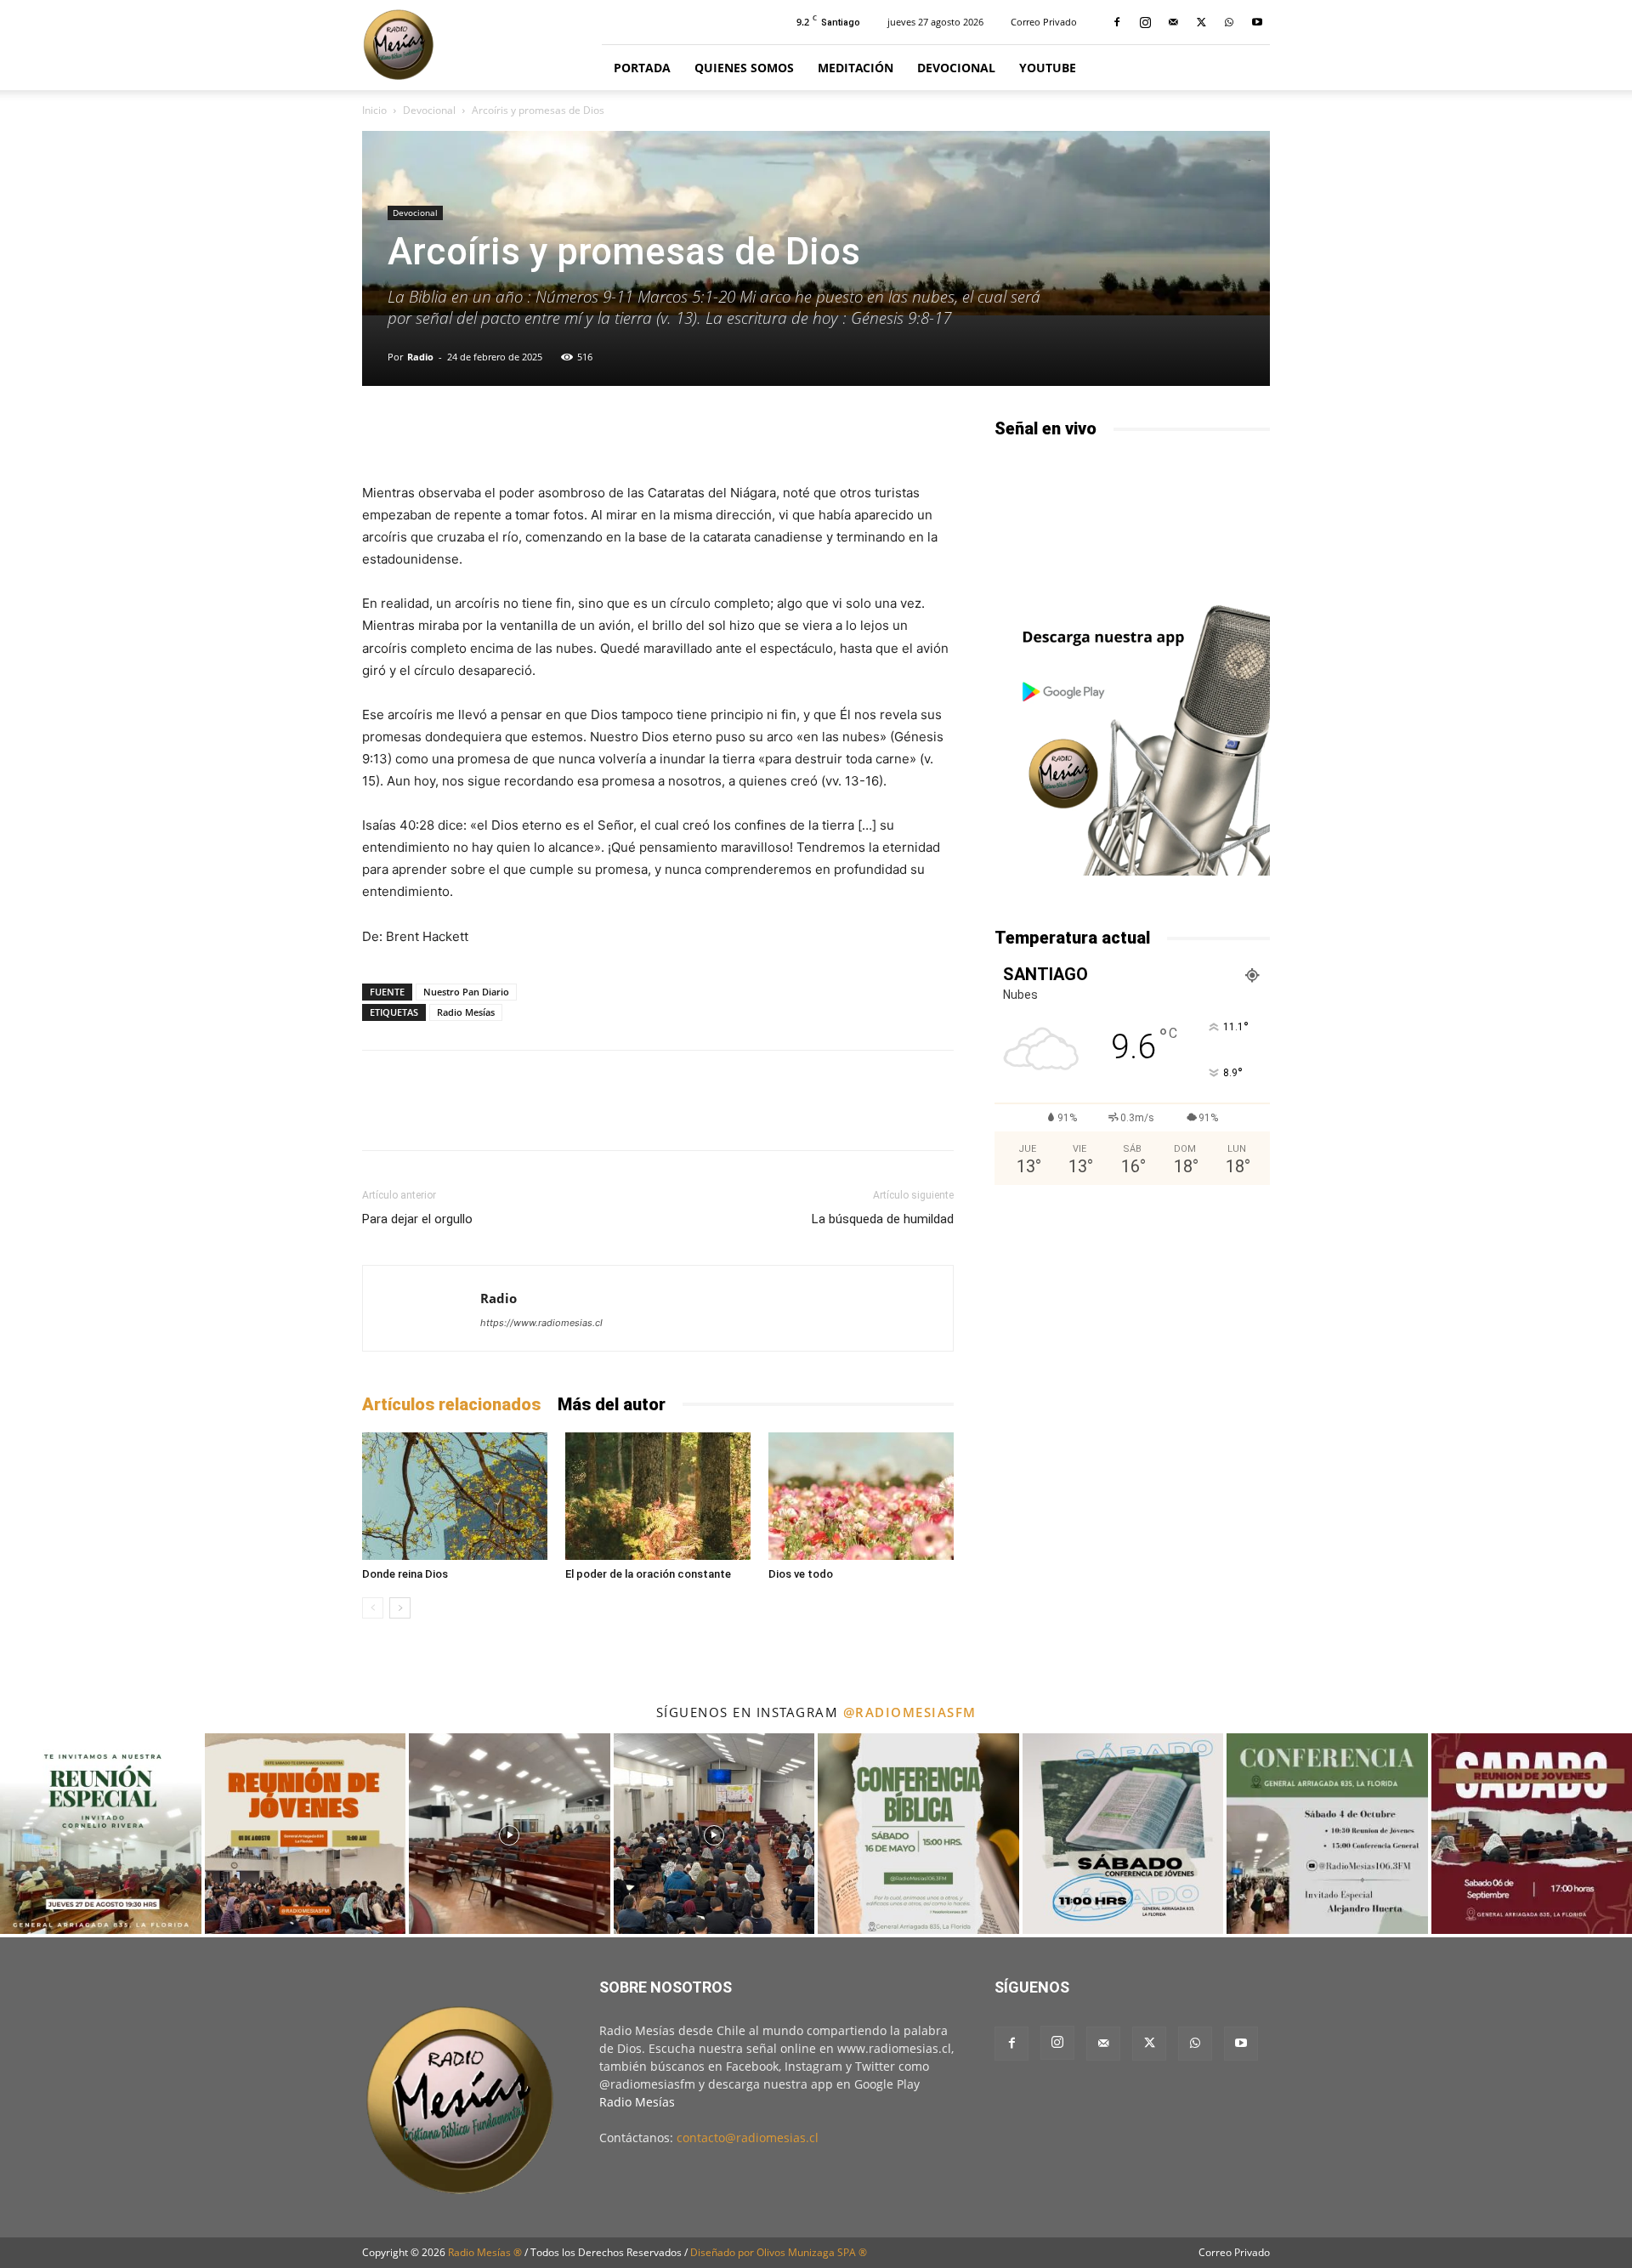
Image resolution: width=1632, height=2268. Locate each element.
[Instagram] (1145, 22)
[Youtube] (1257, 22)
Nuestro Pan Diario (466, 992)
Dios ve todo (801, 1574)
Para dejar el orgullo (417, 1219)
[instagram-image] (101, 1834)
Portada (642, 68)
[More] (866, 434)
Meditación (856, 68)
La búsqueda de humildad (883, 1219)
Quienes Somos (744, 68)
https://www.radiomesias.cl (541, 1323)
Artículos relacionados (451, 1404)
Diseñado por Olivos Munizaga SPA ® (779, 2252)
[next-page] (400, 1608)
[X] (1201, 22)
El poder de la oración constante (648, 1574)
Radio (420, 357)
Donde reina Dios (405, 1574)
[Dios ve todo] (861, 1496)
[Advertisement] (1132, 1336)
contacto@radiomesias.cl (748, 2138)
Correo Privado (1044, 22)
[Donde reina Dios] (455, 1496)
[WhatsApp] (1229, 22)
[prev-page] (373, 1608)
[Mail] (1173, 22)
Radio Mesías (466, 1012)
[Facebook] (1117, 22)
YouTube (1048, 68)
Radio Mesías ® (485, 2252)
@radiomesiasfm (910, 1712)
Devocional (956, 68)
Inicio (374, 110)
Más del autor (612, 1404)
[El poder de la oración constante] (658, 1496)
